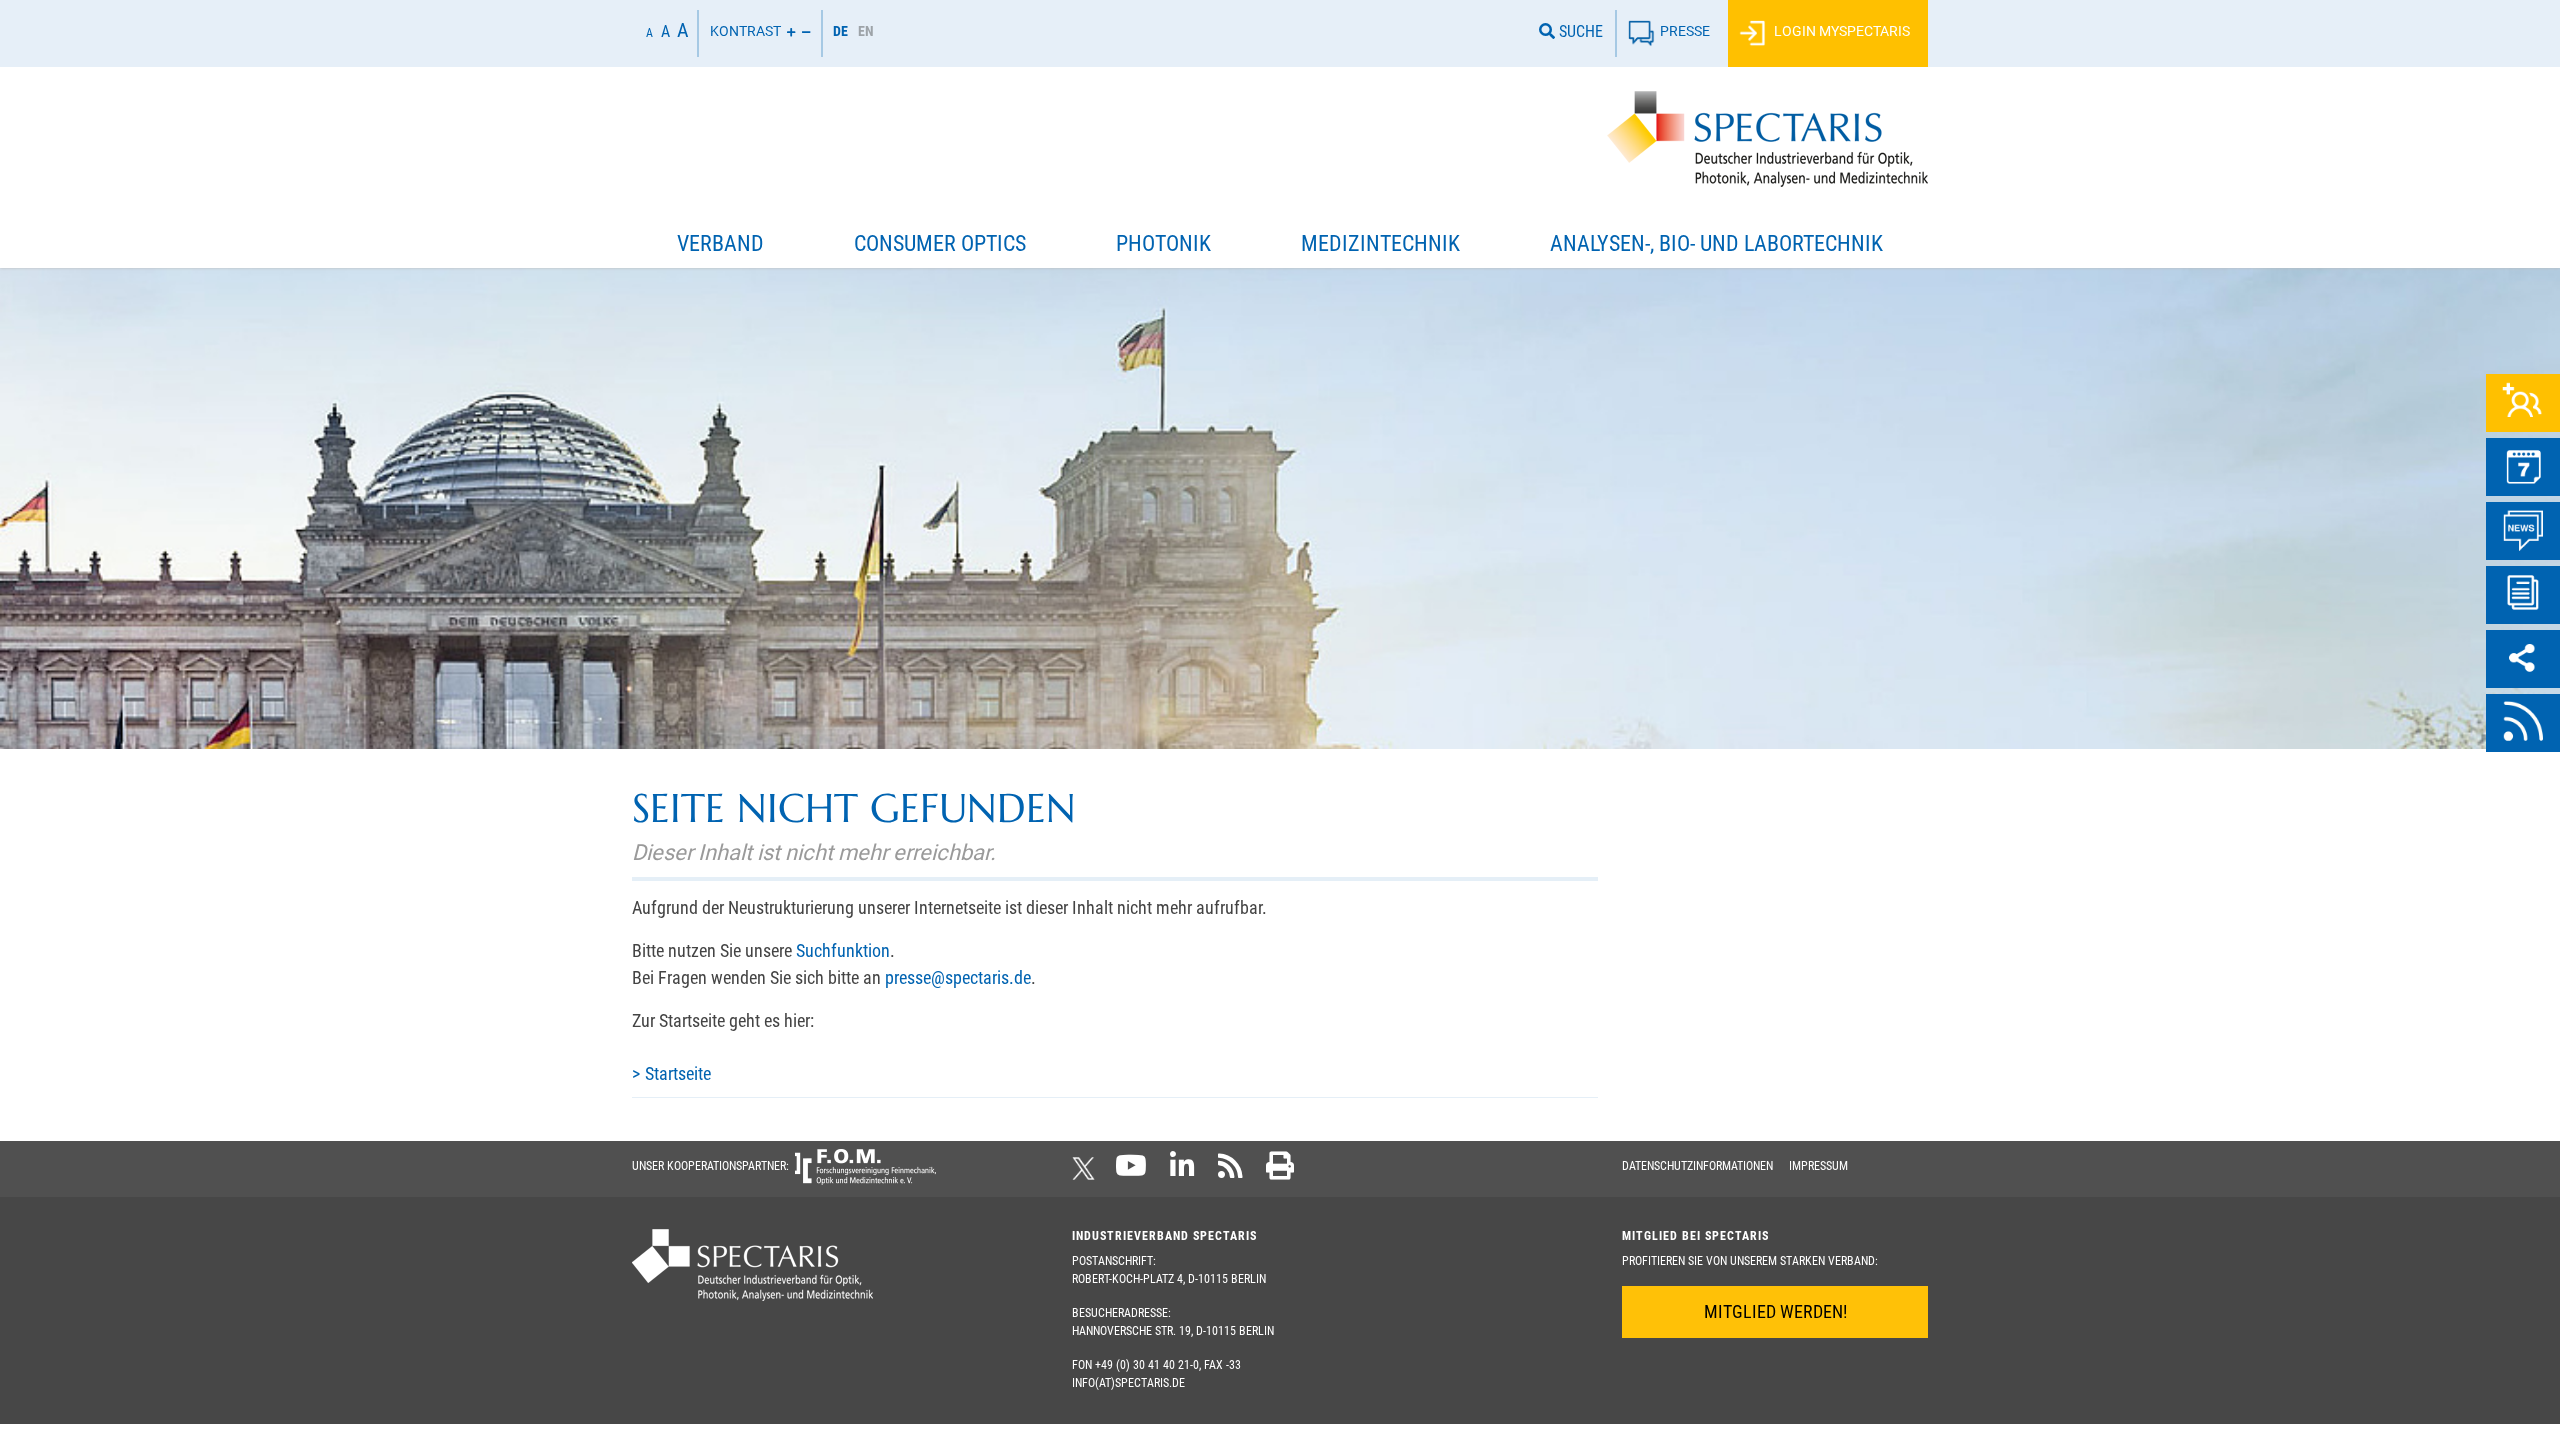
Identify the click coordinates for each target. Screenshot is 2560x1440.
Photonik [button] (1163, 243)
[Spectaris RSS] (1230, 1172)
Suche (1579, 31)
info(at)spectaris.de (1128, 1383)
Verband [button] (720, 243)
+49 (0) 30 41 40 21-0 (1147, 1365)
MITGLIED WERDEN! (1775, 1311)
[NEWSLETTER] (2523, 595)
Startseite (678, 1073)
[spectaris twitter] (1087, 1172)
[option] (866, 33)
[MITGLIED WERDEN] (2523, 403)
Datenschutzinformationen (1697, 1166)
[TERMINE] (2523, 467)
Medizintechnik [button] (1380, 243)
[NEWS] (2523, 531)
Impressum (1818, 1166)
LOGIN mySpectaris (1840, 31)
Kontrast (745, 31)
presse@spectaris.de (958, 977)
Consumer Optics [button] (940, 243)
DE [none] (840, 31)
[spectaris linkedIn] (1182, 1172)
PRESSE (1685, 31)
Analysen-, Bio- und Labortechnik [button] (1716, 243)
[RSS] (2523, 723)
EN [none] (866, 31)
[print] (1280, 1172)
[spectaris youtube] (1131, 1172)
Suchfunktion (843, 950)
